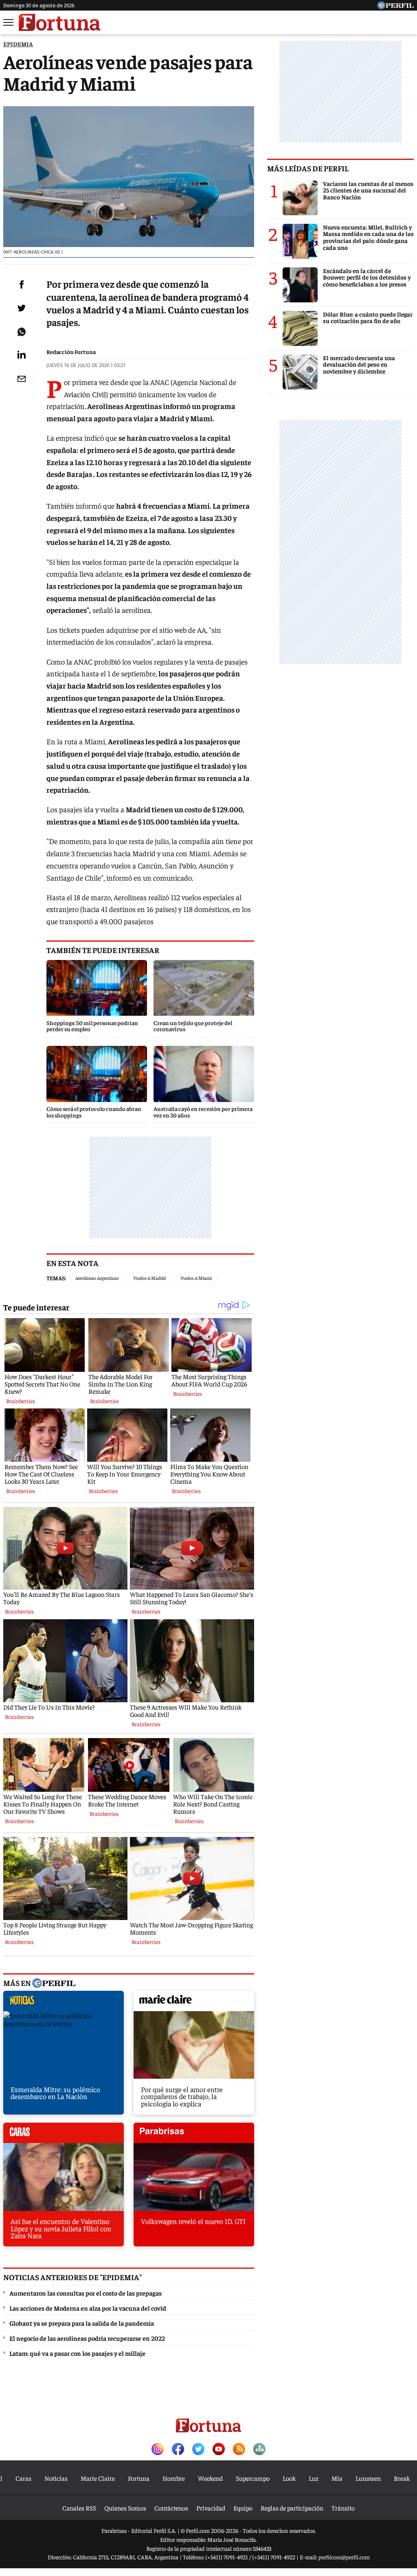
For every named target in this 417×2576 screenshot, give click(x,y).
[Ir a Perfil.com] (395, 7)
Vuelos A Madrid (149, 1278)
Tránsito (343, 2508)
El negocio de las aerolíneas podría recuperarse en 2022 (87, 2338)
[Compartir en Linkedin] (22, 354)
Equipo (243, 2508)
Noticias (56, 2478)
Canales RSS (79, 2508)
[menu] (9, 22)
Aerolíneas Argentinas (97, 1278)
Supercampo (253, 2478)
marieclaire (194, 2003)
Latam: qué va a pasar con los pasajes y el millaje (77, 2353)
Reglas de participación (292, 2508)
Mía (337, 2478)
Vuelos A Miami (196, 1278)
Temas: (56, 1278)
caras (64, 2135)
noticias (64, 2003)
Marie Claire (98, 2478)
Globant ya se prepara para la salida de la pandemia (82, 2323)
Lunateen (368, 2478)
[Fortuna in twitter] (198, 2450)
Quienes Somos (125, 2508)
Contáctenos (171, 2508)
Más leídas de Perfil (308, 168)
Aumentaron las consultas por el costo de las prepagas (86, 2293)
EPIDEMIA (18, 44)
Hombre (174, 2478)
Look (289, 2478)
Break (402, 2478)
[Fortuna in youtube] (219, 2450)
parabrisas (194, 2135)
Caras (23, 2478)
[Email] (22, 379)
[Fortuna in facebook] (178, 2450)
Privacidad (211, 2508)
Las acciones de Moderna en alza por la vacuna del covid (88, 2308)
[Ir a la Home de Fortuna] (59, 22)
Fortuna (139, 2478)
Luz (314, 2478)
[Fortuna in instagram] (158, 2450)
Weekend (210, 2478)
